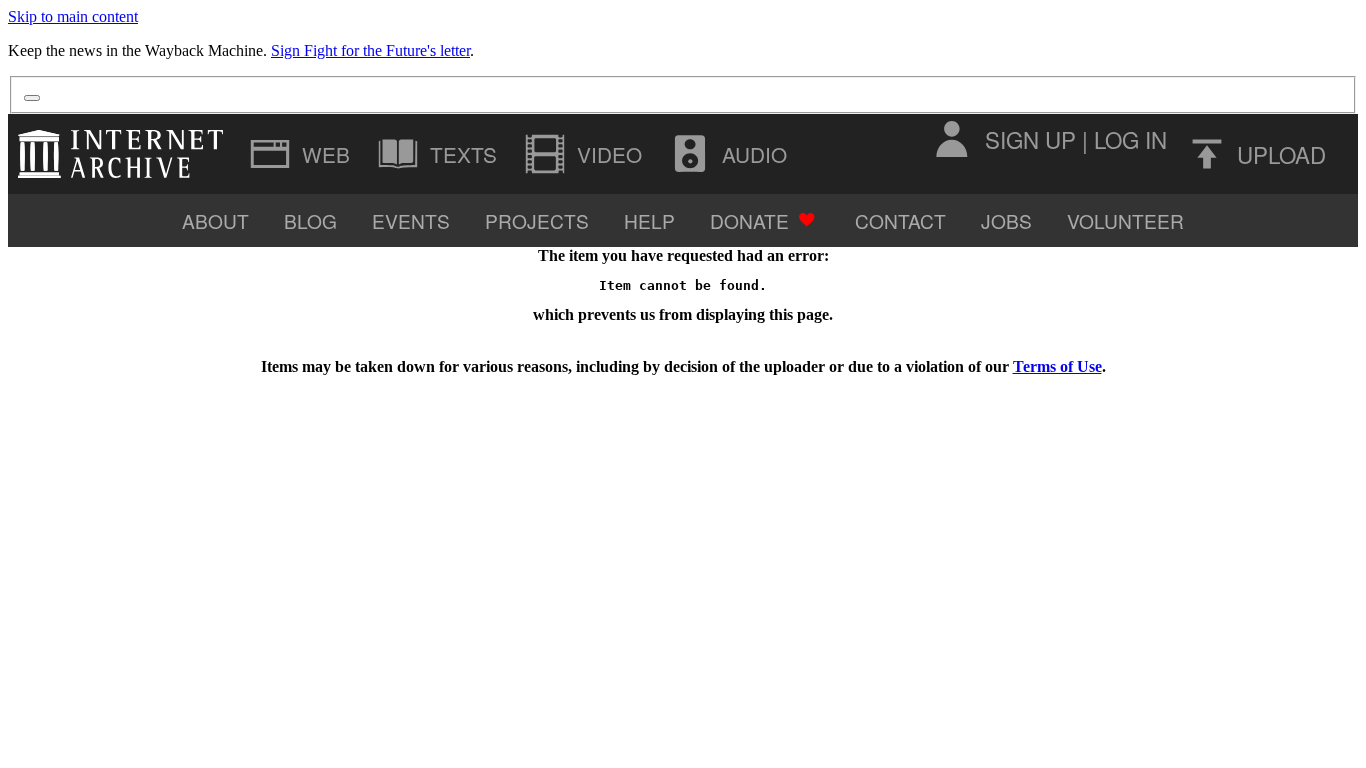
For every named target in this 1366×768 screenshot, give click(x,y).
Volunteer (1125, 220)
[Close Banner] (32, 98)
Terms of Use (1057, 366)
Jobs (1006, 220)
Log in (1130, 139)
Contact (900, 220)
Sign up (1030, 139)
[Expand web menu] (302, 154)
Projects (537, 220)
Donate (749, 220)
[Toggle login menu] (951, 139)
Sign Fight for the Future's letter (370, 50)
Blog (310, 220)
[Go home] (125, 154)
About (215, 220)
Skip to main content (73, 16)
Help (649, 220)
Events (411, 220)
